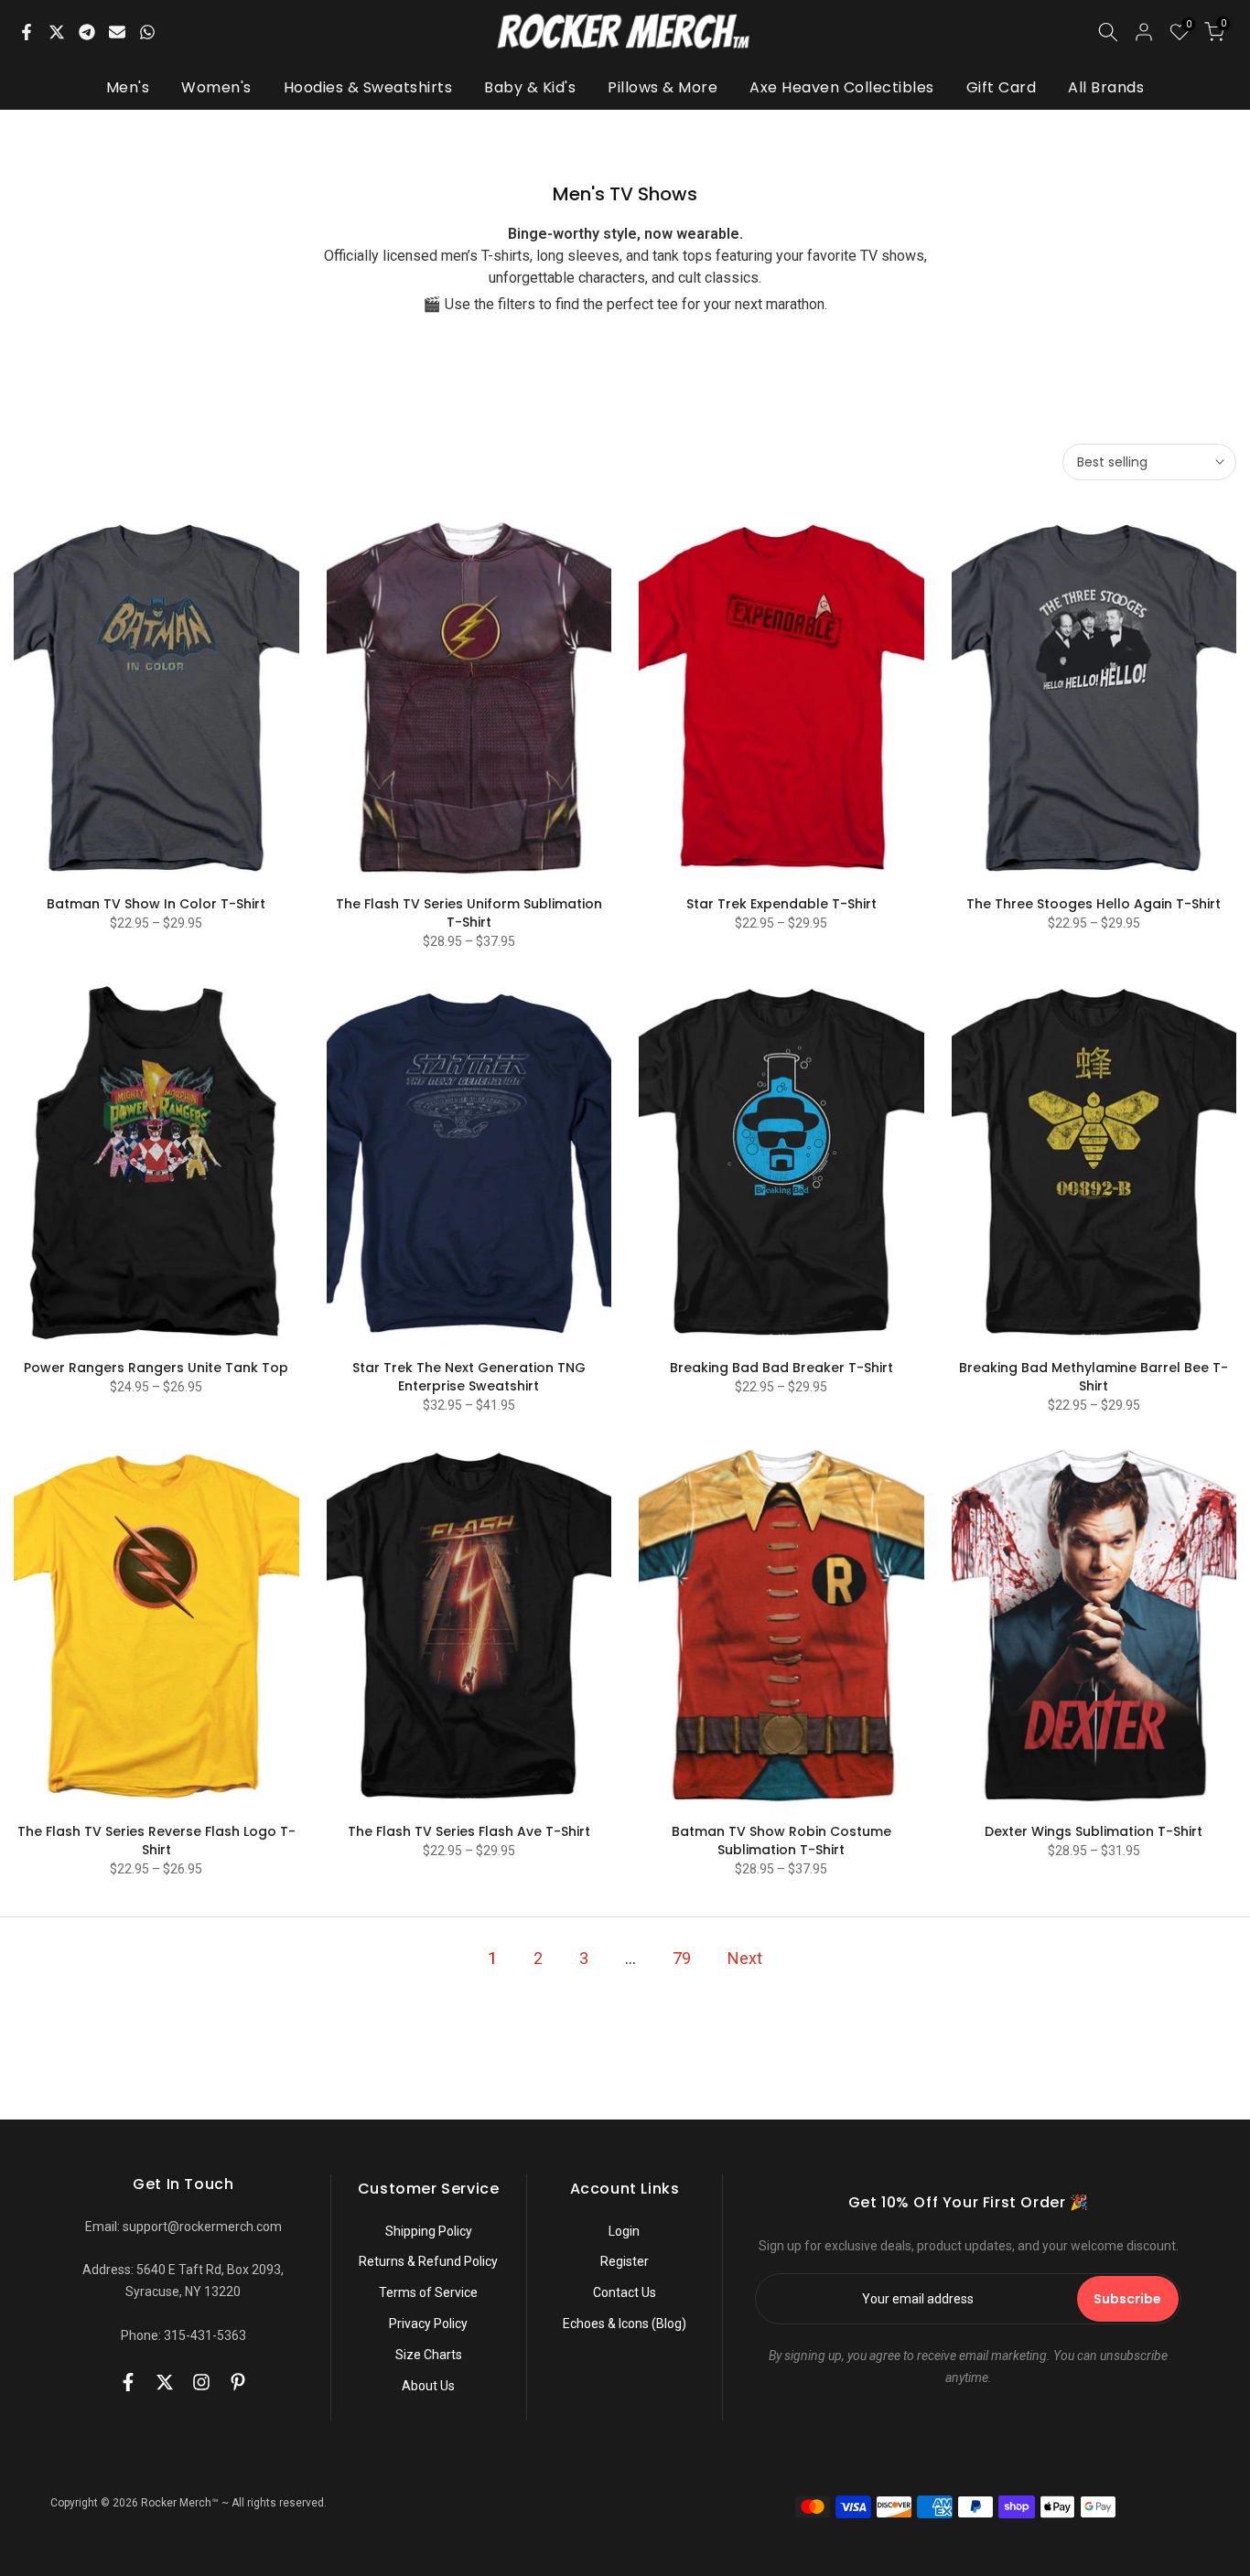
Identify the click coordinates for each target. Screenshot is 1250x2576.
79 (682, 1958)
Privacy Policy (428, 2324)
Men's (128, 87)
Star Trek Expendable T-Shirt (781, 904)
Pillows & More (663, 87)
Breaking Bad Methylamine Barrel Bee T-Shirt (1094, 1377)
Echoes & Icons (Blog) (625, 2324)
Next (745, 1958)
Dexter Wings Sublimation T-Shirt (1094, 1831)
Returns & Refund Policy (428, 2261)
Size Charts (429, 2355)
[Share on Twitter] (57, 32)
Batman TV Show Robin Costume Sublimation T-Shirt (781, 1841)
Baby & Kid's (530, 87)
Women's (216, 87)
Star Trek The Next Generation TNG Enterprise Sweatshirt (469, 1377)
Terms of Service (428, 2292)
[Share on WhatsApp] (147, 32)
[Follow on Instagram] (201, 2382)
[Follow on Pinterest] (238, 2382)
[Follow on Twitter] (165, 2382)
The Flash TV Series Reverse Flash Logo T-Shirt (156, 1841)
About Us (428, 2386)
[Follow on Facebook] (128, 2382)
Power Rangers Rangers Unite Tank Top (156, 1368)
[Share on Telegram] (87, 32)
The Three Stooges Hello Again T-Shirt (1094, 904)
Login (624, 2231)
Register (625, 2261)
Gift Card (1002, 87)
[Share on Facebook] (27, 32)
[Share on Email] (117, 32)
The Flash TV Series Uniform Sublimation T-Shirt (469, 913)
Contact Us (625, 2292)
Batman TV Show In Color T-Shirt (156, 904)
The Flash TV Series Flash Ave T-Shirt (469, 1831)
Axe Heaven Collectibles (842, 87)
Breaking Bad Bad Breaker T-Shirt (781, 1368)
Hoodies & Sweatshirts (368, 87)
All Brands (1106, 87)
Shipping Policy (429, 2231)
